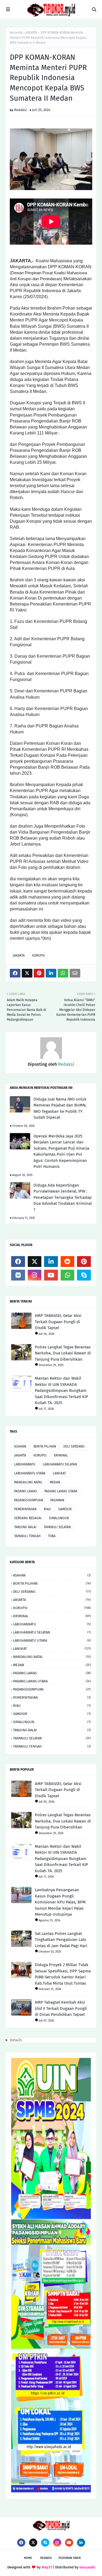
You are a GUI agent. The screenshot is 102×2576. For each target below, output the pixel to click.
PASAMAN (57, 1500)
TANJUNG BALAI (25, 1527)
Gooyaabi (87, 2567)
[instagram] (35, 1275)
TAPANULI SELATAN (57, 1527)
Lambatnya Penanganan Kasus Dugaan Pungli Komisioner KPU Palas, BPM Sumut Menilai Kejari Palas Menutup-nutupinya (60, 1902)
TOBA (52, 1536)
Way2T (47, 2567)
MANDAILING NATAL (28, 1482)
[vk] (18, 1275)
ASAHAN (20, 1446)
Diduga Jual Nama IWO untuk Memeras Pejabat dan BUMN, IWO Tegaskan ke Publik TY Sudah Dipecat (60, 1108)
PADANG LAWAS (26, 1491)
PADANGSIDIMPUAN (29, 1500)
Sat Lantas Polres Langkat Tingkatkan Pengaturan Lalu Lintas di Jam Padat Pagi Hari (61, 1940)
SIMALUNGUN (59, 1518)
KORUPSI (39, 956)
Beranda (16, 33)
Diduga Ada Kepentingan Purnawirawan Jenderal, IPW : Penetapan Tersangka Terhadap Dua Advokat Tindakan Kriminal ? (63, 1197)
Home (28, 2558)
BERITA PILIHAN (45, 1446)
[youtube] (51, 1275)
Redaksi (21, 110)
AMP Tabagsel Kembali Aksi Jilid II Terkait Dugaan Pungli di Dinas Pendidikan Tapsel (61, 2008)
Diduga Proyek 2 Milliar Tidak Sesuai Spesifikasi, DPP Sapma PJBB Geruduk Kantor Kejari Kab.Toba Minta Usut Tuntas (63, 1974)
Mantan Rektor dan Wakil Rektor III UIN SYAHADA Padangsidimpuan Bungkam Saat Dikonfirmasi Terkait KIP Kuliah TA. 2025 (61, 1391)
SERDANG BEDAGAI (28, 1518)
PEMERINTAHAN (25, 1509)
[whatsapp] (68, 1275)
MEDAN (55, 1482)
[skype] (84, 1275)
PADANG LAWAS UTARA (61, 1491)
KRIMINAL (61, 1455)
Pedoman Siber (70, 2558)
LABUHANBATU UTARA (30, 1473)
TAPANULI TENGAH (27, 1536)
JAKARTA (31, 33)
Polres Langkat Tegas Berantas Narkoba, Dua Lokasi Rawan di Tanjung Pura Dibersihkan (63, 1353)
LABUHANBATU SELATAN (60, 1464)
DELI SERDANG (74, 1446)
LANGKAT (59, 1473)
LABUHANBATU (25, 1464)
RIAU (47, 1509)
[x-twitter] (35, 1262)
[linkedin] (51, 1262)
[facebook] (18, 1262)
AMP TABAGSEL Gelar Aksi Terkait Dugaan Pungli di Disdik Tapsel (58, 1322)
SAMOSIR (65, 1509)
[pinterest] (84, 1262)
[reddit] (68, 1262)
